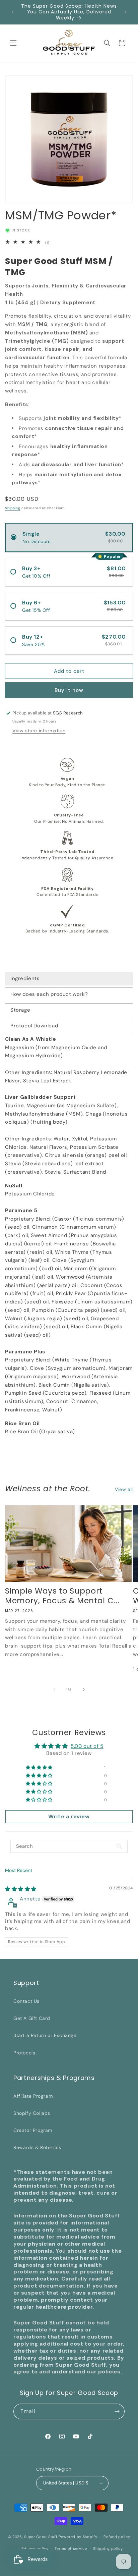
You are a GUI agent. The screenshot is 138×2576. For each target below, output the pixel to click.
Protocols (24, 2053)
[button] (13, 43)
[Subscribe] (117, 2411)
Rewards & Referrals (37, 2147)
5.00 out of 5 (87, 1746)
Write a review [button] (69, 1816)
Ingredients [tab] (25, 978)
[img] (21, 1889)
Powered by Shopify (78, 2537)
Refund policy (117, 2537)
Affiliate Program (33, 2096)
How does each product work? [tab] (49, 994)
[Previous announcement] (12, 12)
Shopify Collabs (32, 2113)
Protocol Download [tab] (34, 1026)
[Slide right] (84, 1689)
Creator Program (33, 2130)
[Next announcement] (126, 12)
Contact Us (26, 2001)
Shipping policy (108, 2548)
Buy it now (69, 690)
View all (124, 1489)
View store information (39, 731)
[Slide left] (54, 1689)
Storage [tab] (20, 1010)
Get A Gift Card (32, 2018)
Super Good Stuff (41, 2537)
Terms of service (71, 2548)
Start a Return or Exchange (45, 2035)
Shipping (13, 508)
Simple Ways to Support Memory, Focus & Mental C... (62, 1596)
